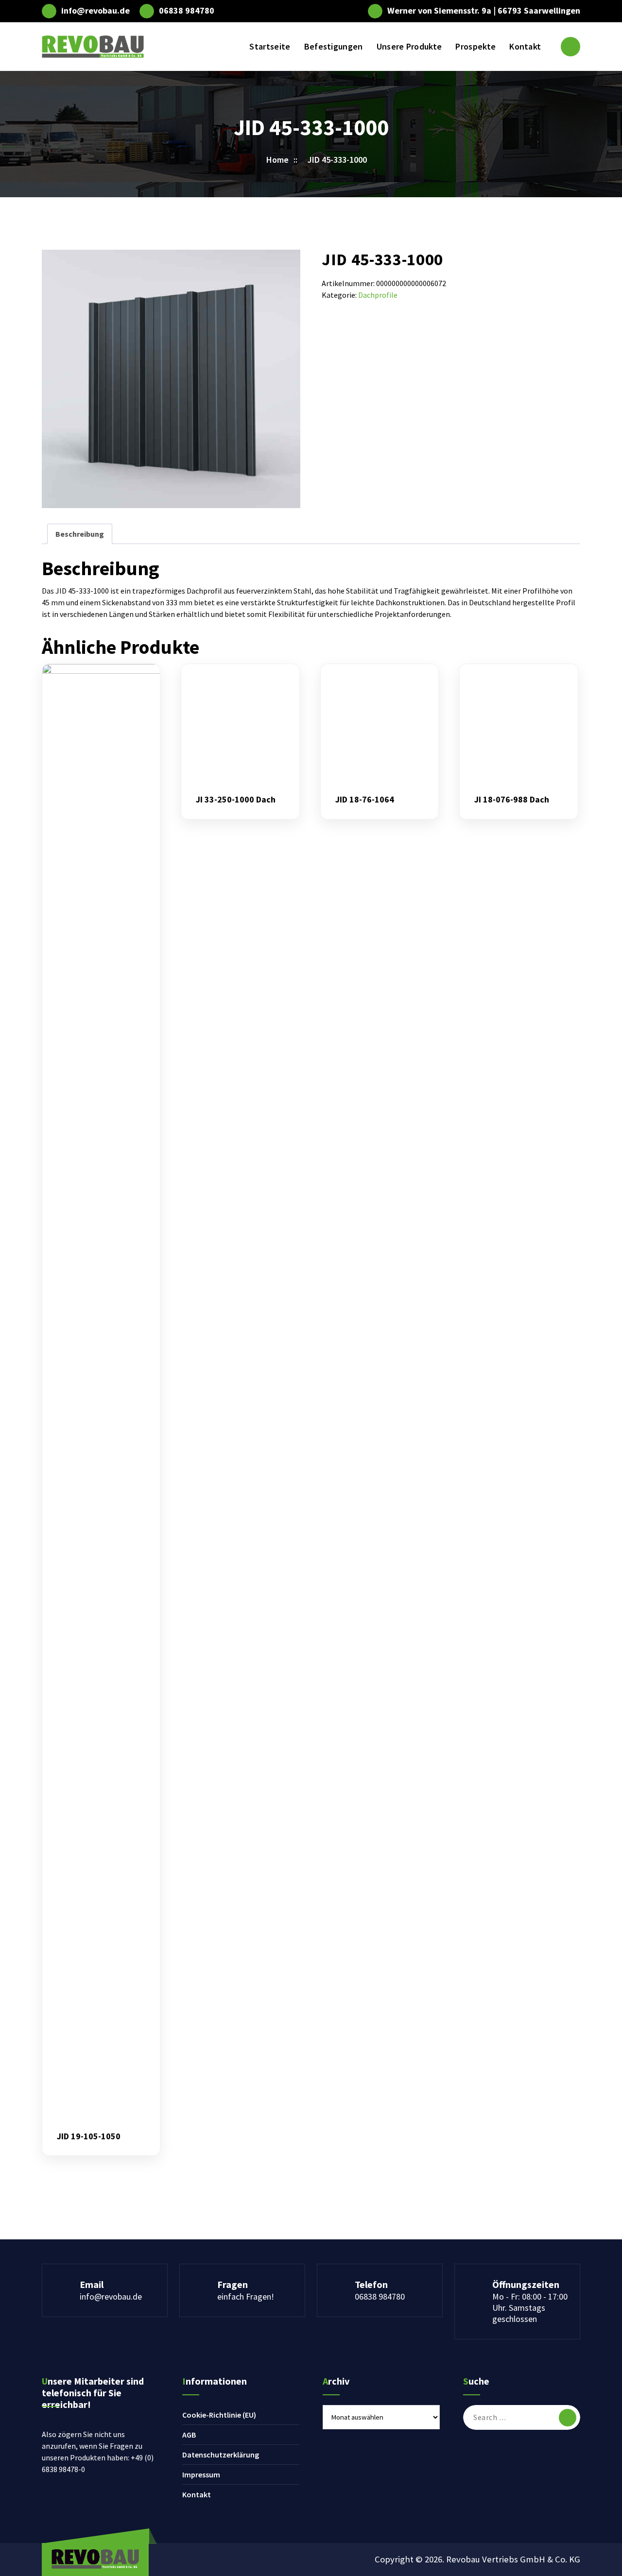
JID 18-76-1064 (365, 800)
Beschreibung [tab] (80, 534)
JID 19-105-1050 (89, 2136)
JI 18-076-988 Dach (512, 800)
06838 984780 (187, 11)
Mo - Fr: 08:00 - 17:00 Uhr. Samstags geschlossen (530, 2308)
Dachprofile (378, 295)
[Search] (568, 2418)
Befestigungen (334, 46)
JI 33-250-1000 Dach (236, 800)
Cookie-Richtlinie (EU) (219, 2415)
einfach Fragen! (246, 2296)
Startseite (270, 46)
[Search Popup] (570, 47)
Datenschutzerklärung (221, 2455)
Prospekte (475, 46)
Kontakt (525, 46)
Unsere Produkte (409, 46)
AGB (189, 2435)
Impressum (201, 2474)
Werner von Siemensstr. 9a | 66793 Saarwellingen (484, 11)
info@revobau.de (95, 11)
